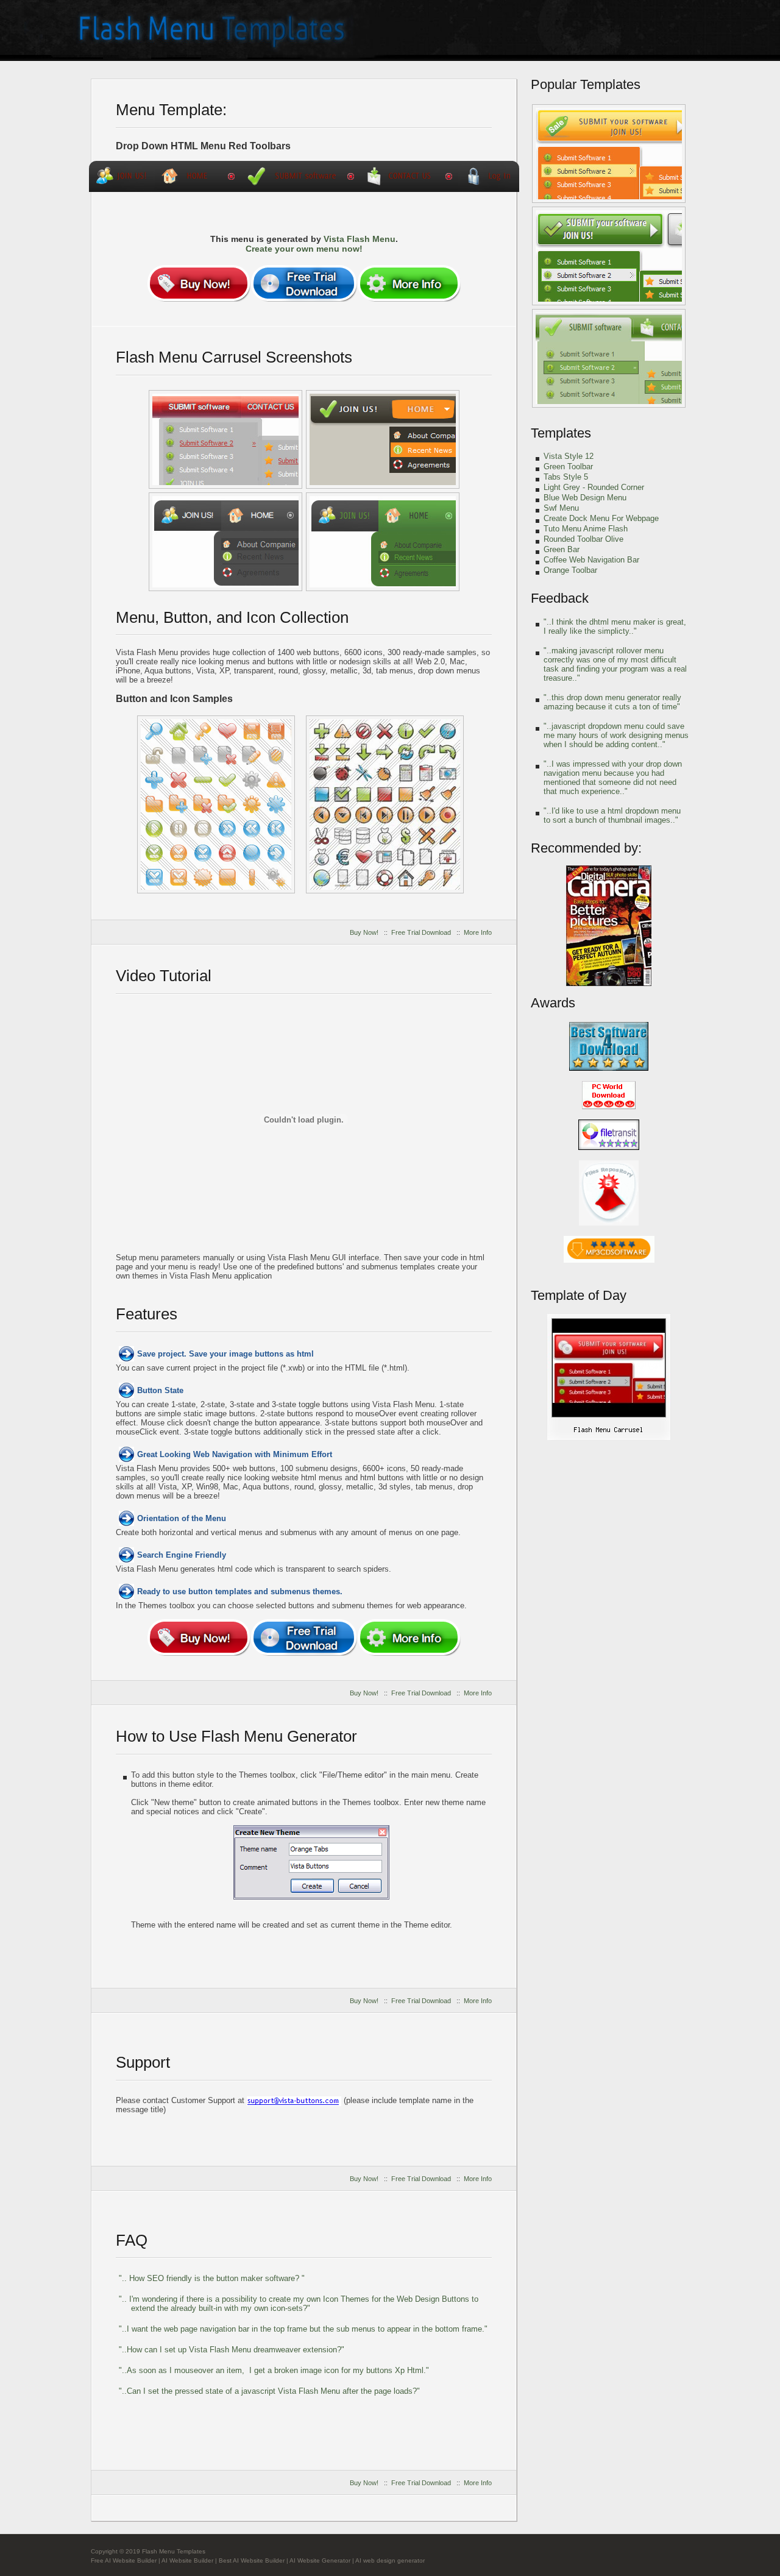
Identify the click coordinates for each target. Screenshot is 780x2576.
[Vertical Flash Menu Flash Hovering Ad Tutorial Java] (609, 256)
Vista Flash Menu (360, 239)
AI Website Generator (320, 2560)
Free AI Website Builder (124, 2560)
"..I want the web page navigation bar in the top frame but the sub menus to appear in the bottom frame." (303, 2329)
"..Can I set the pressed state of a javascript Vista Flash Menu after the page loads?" (269, 2391)
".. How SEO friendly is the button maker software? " (212, 2278)
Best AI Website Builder (252, 2560)
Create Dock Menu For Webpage (601, 518)
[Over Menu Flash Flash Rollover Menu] (225, 439)
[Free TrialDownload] (304, 283)
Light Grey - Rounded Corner (594, 487)
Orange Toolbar (570, 570)
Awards (553, 1003)
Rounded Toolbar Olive (583, 539)
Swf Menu (561, 508)
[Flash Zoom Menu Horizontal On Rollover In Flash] (609, 154)
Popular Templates (586, 84)
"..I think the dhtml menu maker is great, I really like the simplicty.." (615, 626)
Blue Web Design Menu (585, 498)
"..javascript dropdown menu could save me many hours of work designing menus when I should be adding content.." (616, 735)
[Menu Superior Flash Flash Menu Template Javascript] (609, 1438)
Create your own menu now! (304, 249)
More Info (478, 932)
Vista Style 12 (569, 456)
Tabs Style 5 (566, 477)
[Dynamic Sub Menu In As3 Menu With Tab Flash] (609, 358)
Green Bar (562, 549)
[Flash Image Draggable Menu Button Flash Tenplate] (225, 542)
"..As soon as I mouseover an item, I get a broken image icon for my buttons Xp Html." (274, 2370)
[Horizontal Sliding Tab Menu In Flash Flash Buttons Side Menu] (383, 439)
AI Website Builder (187, 2560)
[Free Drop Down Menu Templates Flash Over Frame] (216, 804)
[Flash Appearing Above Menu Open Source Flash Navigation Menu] (383, 542)
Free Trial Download (421, 932)
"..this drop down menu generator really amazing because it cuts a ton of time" (612, 702)
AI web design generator (390, 2560)
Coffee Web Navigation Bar (591, 560)
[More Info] (409, 283)
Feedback (560, 598)
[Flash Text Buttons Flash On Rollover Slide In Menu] (385, 804)
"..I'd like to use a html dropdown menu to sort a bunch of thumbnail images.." (612, 815)
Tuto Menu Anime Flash (586, 529)
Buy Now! (364, 932)
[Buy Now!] (199, 283)
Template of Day (579, 1295)
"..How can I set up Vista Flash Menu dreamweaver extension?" (232, 2350)
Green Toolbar (568, 467)
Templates (561, 433)
